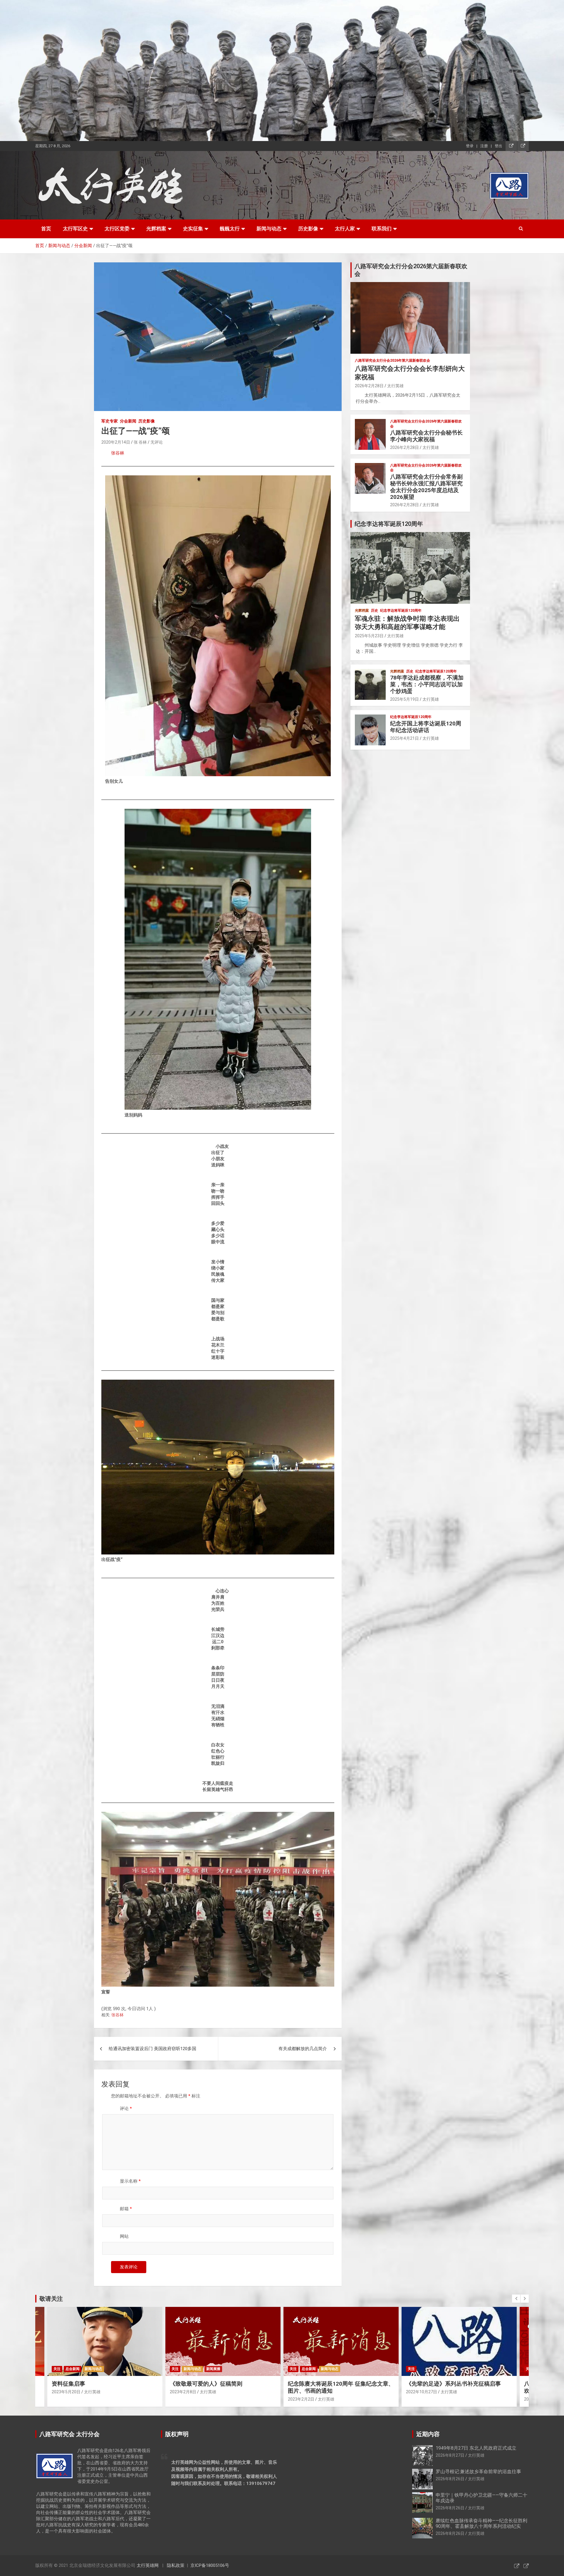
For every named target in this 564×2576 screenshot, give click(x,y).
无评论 (157, 442)
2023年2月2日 (183, 2399)
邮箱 (126, 2209)
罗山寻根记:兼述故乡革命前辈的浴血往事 (478, 2472)
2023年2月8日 (65, 2392)
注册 (484, 146)
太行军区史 (75, 229)
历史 (375, 611)
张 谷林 (140, 442)
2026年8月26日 (450, 2479)
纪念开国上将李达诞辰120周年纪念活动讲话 (426, 727)
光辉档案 (156, 229)
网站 (124, 2236)
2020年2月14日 (116, 442)
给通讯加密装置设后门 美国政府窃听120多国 (152, 2049)
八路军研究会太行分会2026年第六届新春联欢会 (392, 360)
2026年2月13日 (420, 2399)
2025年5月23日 (369, 636)
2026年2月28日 (369, 386)
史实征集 (193, 229)
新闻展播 (95, 2369)
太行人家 (345, 229)
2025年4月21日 (404, 738)
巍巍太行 (230, 229)
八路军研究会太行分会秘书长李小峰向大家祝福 (426, 436)
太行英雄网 (148, 2565)
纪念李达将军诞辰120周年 (401, 611)
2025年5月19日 (404, 699)
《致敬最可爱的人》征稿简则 (88, 2384)
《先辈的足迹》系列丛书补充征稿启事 (335, 2384)
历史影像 (308, 229)
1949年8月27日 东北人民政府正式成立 (476, 2448)
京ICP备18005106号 (210, 2565)
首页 (46, 229)
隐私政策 (176, 2565)
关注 (57, 2369)
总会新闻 (191, 2369)
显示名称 (130, 2181)
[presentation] (516, 2299)
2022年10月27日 (303, 2392)
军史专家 (110, 421)
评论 (126, 2109)
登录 (470, 146)
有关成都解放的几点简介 (303, 2049)
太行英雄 (395, 386)
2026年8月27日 (450, 2455)
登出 (498, 146)
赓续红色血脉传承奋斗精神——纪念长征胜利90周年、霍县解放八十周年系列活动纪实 (481, 2523)
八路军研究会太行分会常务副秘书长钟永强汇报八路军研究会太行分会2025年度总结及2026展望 (426, 487)
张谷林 (118, 453)
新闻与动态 (269, 229)
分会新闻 (128, 421)
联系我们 (382, 229)
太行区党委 (117, 229)
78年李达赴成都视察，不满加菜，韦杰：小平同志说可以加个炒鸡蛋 (427, 684)
